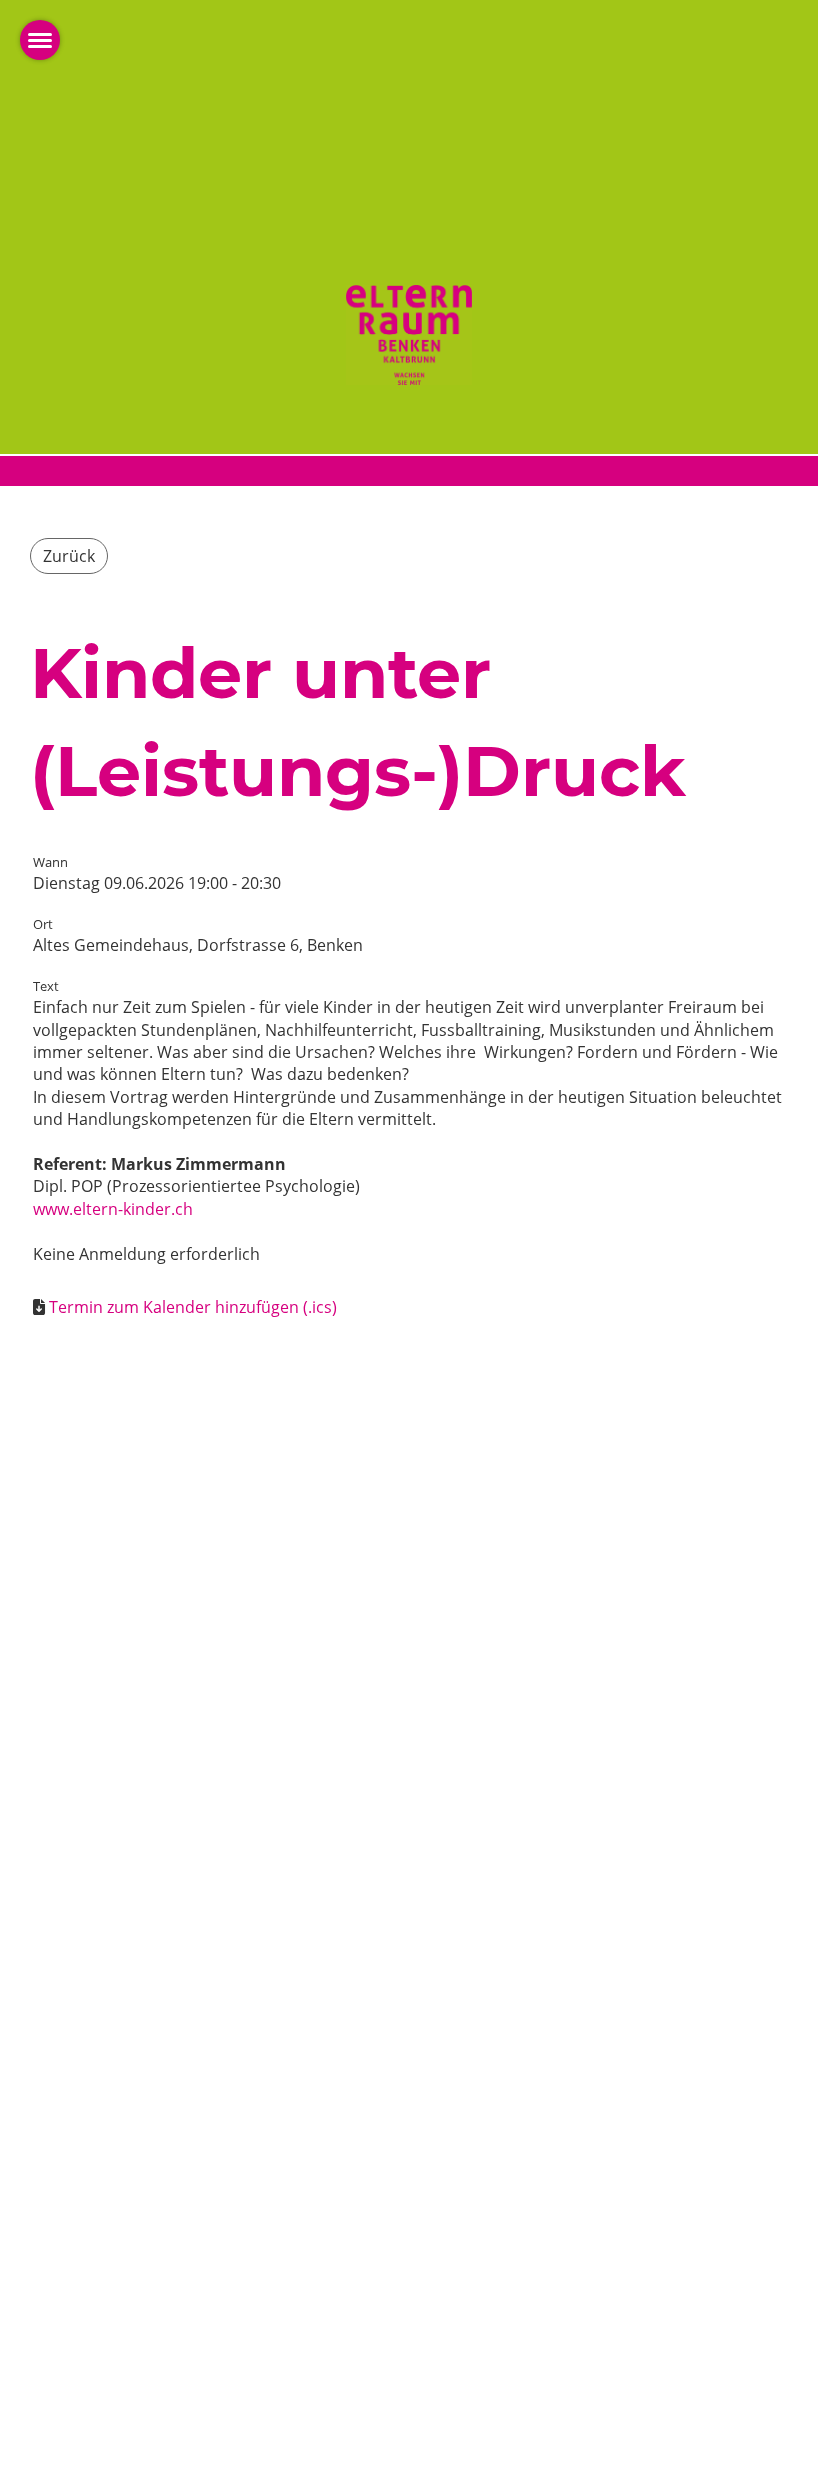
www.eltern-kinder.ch (113, 1209)
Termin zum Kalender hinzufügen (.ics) (193, 1307)
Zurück (69, 556)
